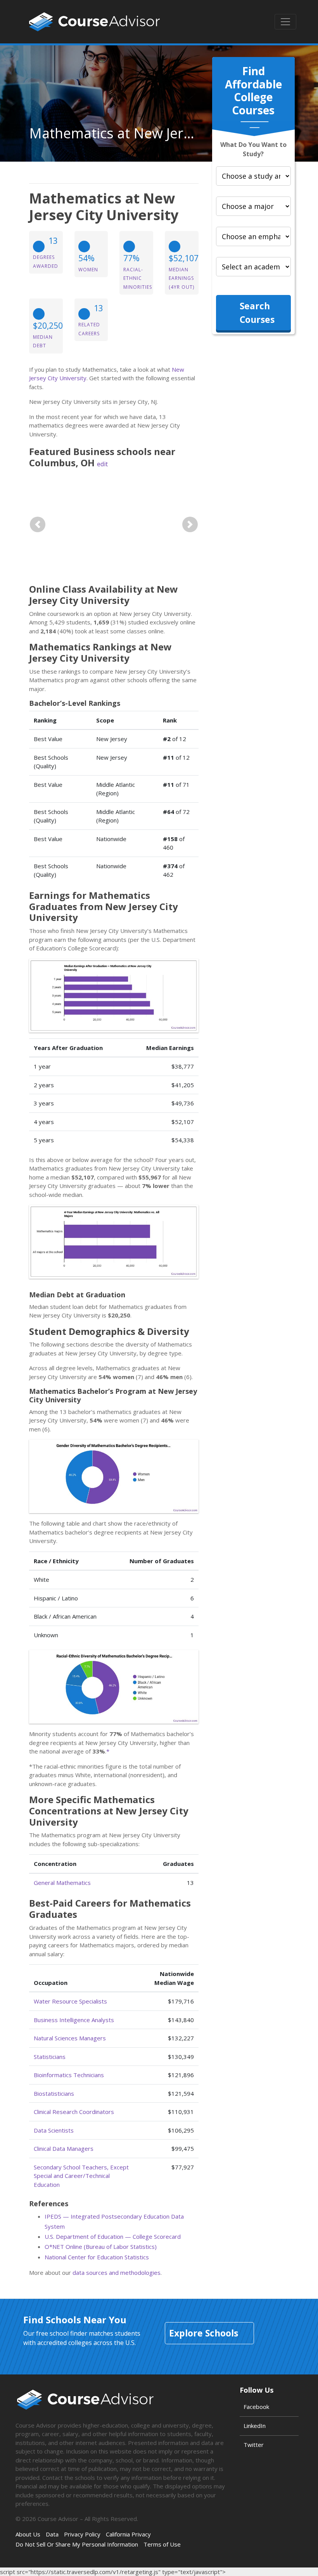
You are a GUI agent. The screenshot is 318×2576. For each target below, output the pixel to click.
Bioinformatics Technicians (69, 2075)
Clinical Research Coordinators (74, 2112)
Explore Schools (204, 2333)
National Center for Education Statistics (97, 2257)
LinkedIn (255, 2426)
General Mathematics (62, 1883)
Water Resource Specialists (70, 2001)
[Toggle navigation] (285, 22)
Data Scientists (54, 2130)
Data (52, 2534)
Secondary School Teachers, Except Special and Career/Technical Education (81, 2176)
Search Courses (257, 313)
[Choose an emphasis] (253, 236)
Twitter (254, 2445)
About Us (28, 2534)
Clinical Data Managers (64, 2148)
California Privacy (128, 2534)
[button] (38, 525)
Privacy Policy (82, 2534)
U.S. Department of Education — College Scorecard (113, 2236)
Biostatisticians (54, 2093)
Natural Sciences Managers (70, 2038)
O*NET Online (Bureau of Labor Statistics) (101, 2247)
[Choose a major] (253, 206)
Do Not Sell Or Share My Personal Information (77, 2544)
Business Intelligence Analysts (74, 2020)
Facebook (256, 2407)
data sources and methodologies (117, 2273)
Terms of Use (162, 2544)
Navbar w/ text (94, 22)
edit (102, 464)
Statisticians (50, 2057)
